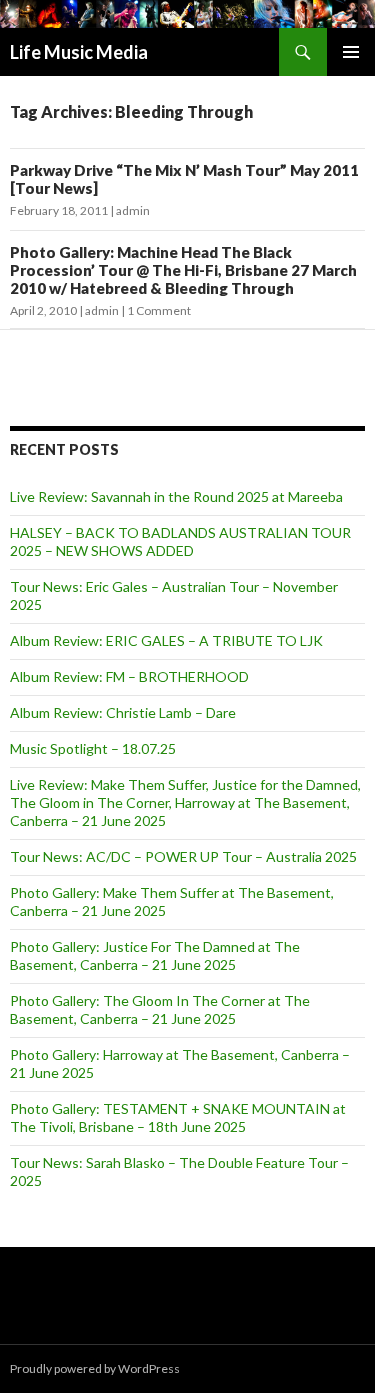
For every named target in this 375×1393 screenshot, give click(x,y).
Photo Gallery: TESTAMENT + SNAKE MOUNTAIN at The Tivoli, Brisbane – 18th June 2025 (178, 1117)
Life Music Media (79, 52)
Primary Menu (351, 52)
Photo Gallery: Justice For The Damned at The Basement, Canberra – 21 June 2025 (155, 955)
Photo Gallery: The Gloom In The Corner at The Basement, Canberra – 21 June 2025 (160, 1009)
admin (133, 210)
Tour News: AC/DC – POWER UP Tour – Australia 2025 (183, 856)
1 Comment (159, 310)
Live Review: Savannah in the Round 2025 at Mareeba (176, 496)
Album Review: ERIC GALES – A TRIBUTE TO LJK (166, 640)
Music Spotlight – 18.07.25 (93, 748)
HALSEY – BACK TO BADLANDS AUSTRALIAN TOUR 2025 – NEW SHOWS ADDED (180, 541)
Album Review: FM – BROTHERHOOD (129, 676)
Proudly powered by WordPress (95, 1368)
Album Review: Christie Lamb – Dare (123, 712)
